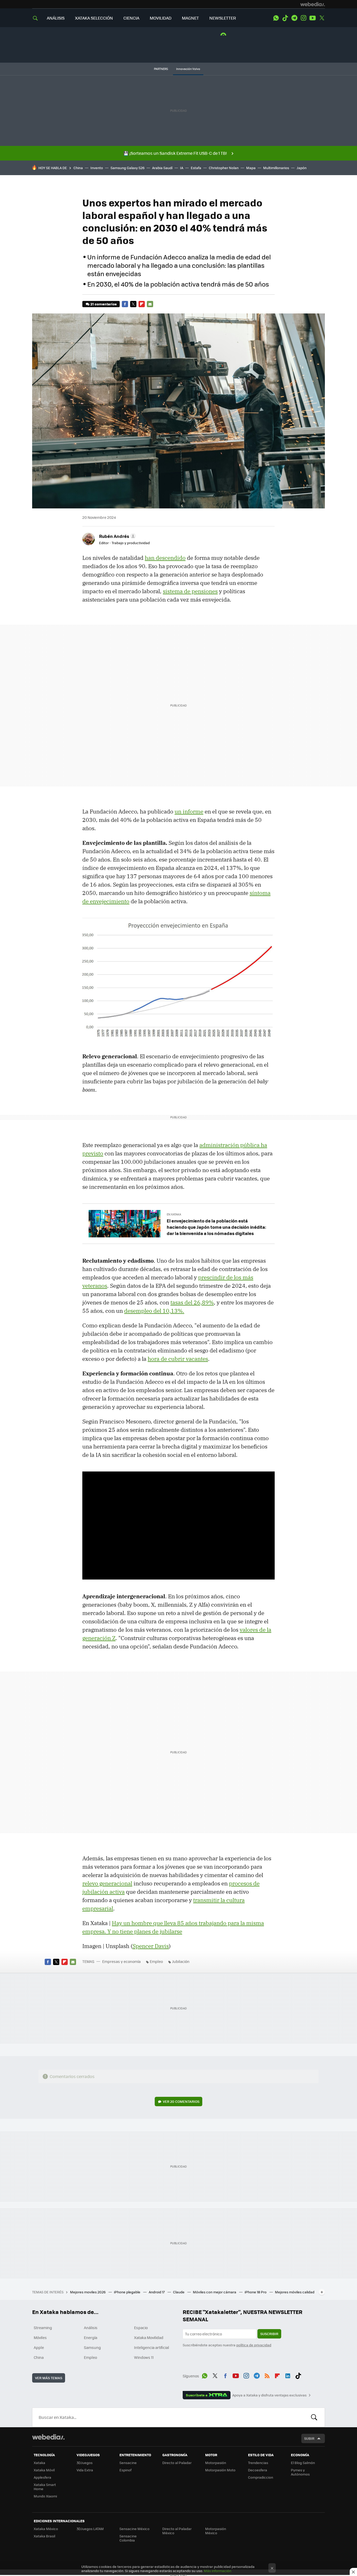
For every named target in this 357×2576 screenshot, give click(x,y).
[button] (117, 536)
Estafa (196, 168)
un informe (189, 811)
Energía (91, 2337)
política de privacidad (254, 2345)
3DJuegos (85, 2463)
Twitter (322, 18)
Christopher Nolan (224, 168)
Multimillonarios (276, 168)
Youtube (313, 18)
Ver (181, 2101)
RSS (267, 2375)
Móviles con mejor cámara (215, 2292)
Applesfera (42, 2477)
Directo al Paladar (177, 2463)
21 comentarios (103, 304)
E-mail (150, 304)
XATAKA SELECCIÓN (94, 18)
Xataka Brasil (44, 2536)
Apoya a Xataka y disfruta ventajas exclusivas (269, 2395)
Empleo (156, 1961)
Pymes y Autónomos (300, 2472)
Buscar (314, 2417)
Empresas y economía (121, 1961)
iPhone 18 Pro (256, 2292)
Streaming (43, 2328)
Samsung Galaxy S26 (128, 168)
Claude (179, 2292)
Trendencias (258, 2463)
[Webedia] (313, 4)
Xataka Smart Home (45, 2487)
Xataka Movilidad (149, 2337)
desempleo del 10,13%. (154, 1311)
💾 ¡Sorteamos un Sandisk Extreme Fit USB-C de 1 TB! (175, 153)
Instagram (303, 18)
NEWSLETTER (223, 18)
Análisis (91, 2328)
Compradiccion (261, 2477)
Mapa (251, 168)
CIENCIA (131, 18)
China (78, 168)
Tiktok (285, 18)
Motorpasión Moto (220, 2470)
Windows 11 (144, 2357)
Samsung (92, 2347)
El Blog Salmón (303, 2463)
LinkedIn (288, 2375)
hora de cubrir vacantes (178, 1359)
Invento (97, 168)
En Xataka (174, 1214)
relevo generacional (107, 1883)
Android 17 (157, 2292)
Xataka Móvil (44, 2470)
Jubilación (181, 1961)
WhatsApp (276, 18)
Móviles (40, 2337)
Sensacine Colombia (128, 2538)
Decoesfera (258, 2470)
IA (182, 168)
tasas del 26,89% (192, 1302)
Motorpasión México (216, 2531)
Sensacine (128, 2463)
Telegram (294, 18)
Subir (309, 2438)
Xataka (39, 2463)
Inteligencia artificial (152, 2347)
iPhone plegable (128, 2292)
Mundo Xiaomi (45, 2496)
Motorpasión (216, 2463)
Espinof (125, 2470)
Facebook (125, 304)
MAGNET (190, 18)
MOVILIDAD (161, 18)
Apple (39, 2347)
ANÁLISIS (56, 18)
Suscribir (269, 2334)
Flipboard (142, 304)
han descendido (165, 558)
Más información (218, 2571)
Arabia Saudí (162, 168)
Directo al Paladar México (177, 2531)
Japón (302, 168)
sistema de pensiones (190, 591)
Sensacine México (134, 2529)
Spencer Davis (151, 1946)
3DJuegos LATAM (90, 2529)
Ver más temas (49, 2378)
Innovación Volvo (188, 69)
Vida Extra (85, 2470)
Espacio (141, 2328)
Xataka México (46, 2529)
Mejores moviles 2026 (88, 2292)
